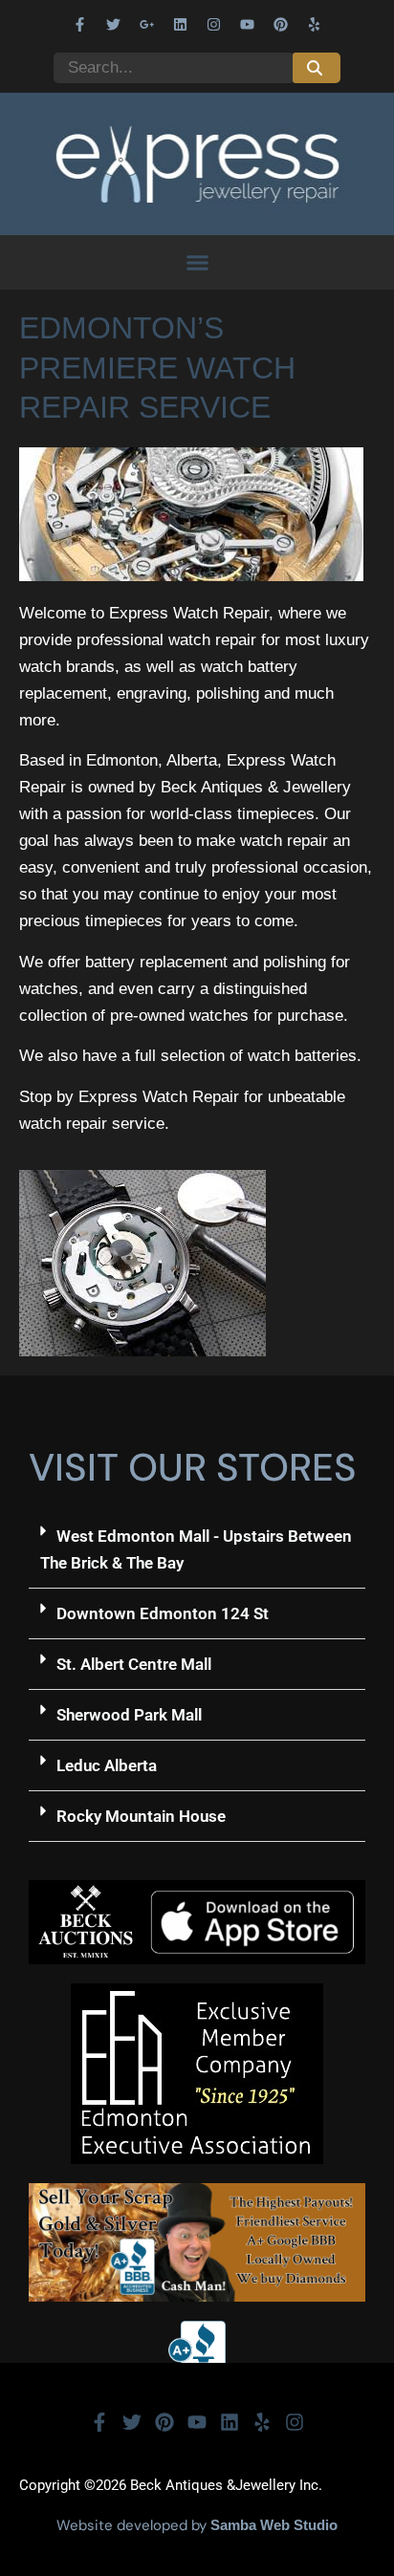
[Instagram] (214, 24)
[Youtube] (248, 24)
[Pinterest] (281, 24)
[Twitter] (114, 24)
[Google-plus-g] (147, 24)
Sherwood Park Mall (129, 1715)
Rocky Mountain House (141, 1816)
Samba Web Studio (274, 2525)
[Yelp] (315, 24)
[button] (197, 263)
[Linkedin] (181, 24)
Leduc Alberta (107, 1765)
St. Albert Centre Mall (134, 1664)
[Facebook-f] (80, 24)
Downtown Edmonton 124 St (163, 1613)
